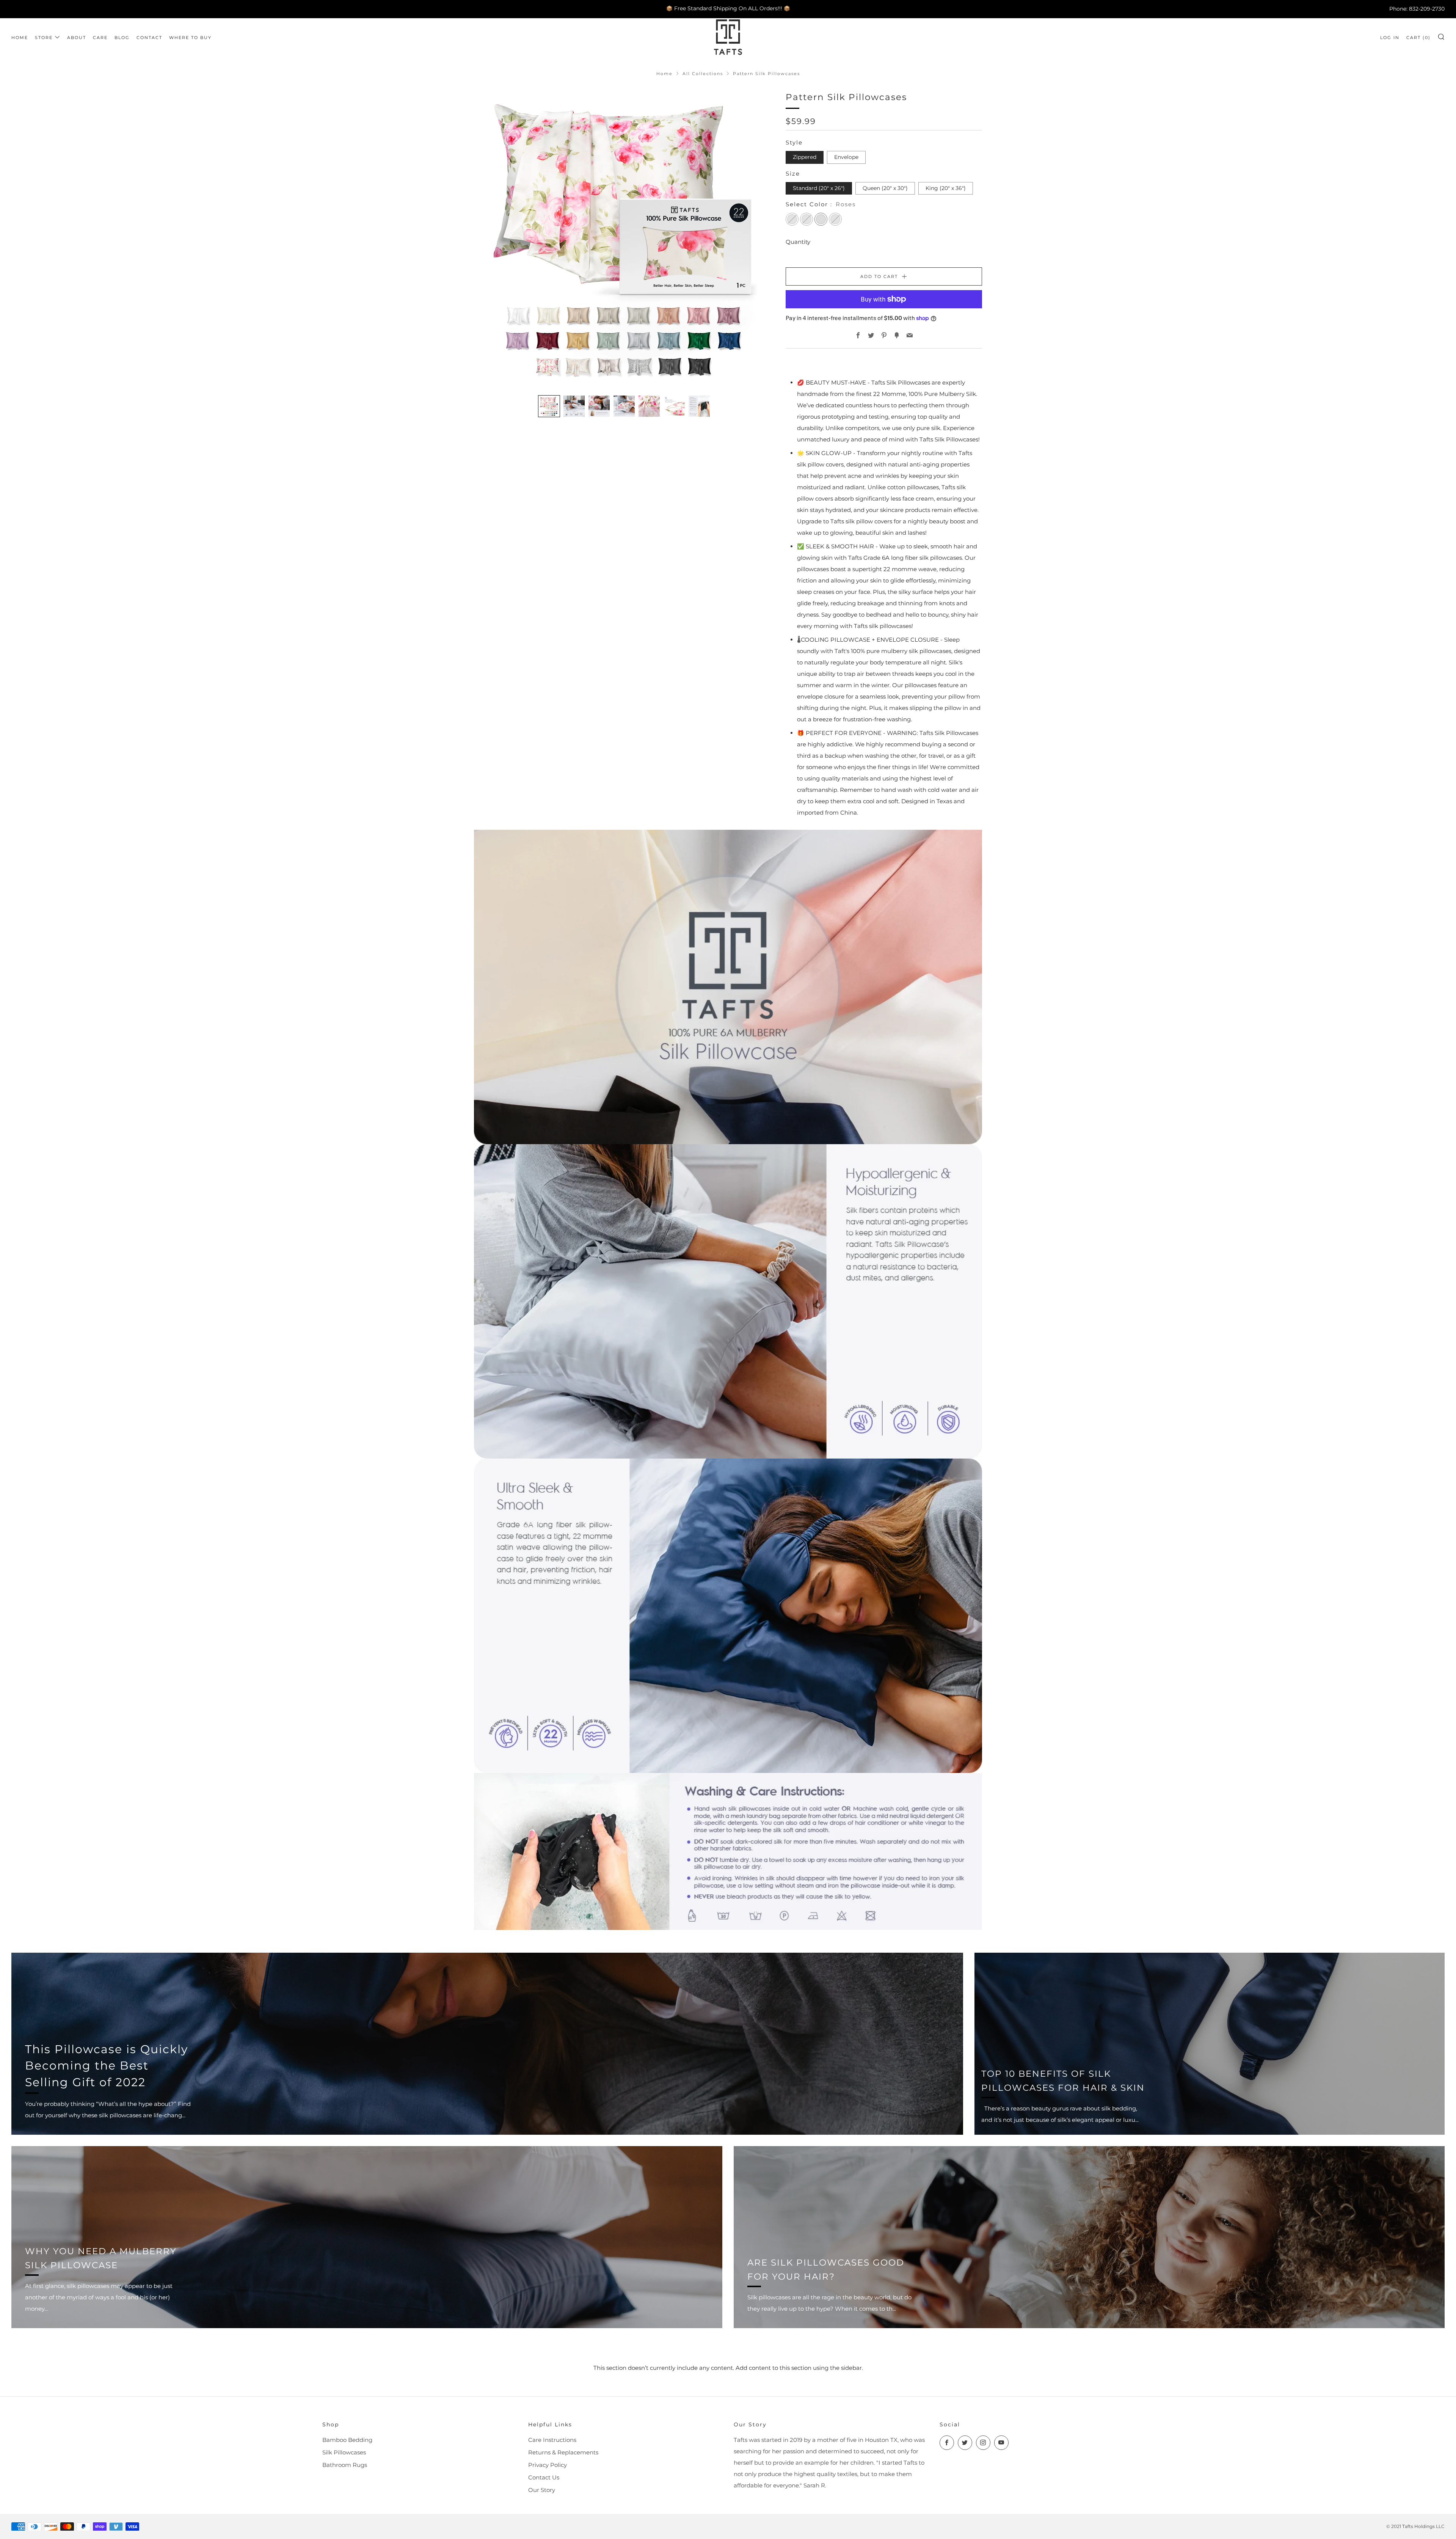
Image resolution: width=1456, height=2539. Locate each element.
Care (100, 38)
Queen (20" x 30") (885, 188)
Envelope (846, 157)
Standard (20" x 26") (819, 188)
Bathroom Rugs (345, 2465)
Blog (122, 38)
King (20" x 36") (946, 188)
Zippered (805, 157)
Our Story (542, 2490)
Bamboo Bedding (347, 2440)
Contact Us (544, 2477)
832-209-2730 (1427, 8)
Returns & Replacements (563, 2452)
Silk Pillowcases (344, 2452)
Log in (1390, 38)
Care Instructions (552, 2440)
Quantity (798, 242)
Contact (149, 38)
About (77, 38)
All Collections (703, 74)
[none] (549, 406)
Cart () (1418, 38)
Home (20, 38)
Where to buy (190, 38)
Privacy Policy (548, 2465)
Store (44, 38)
